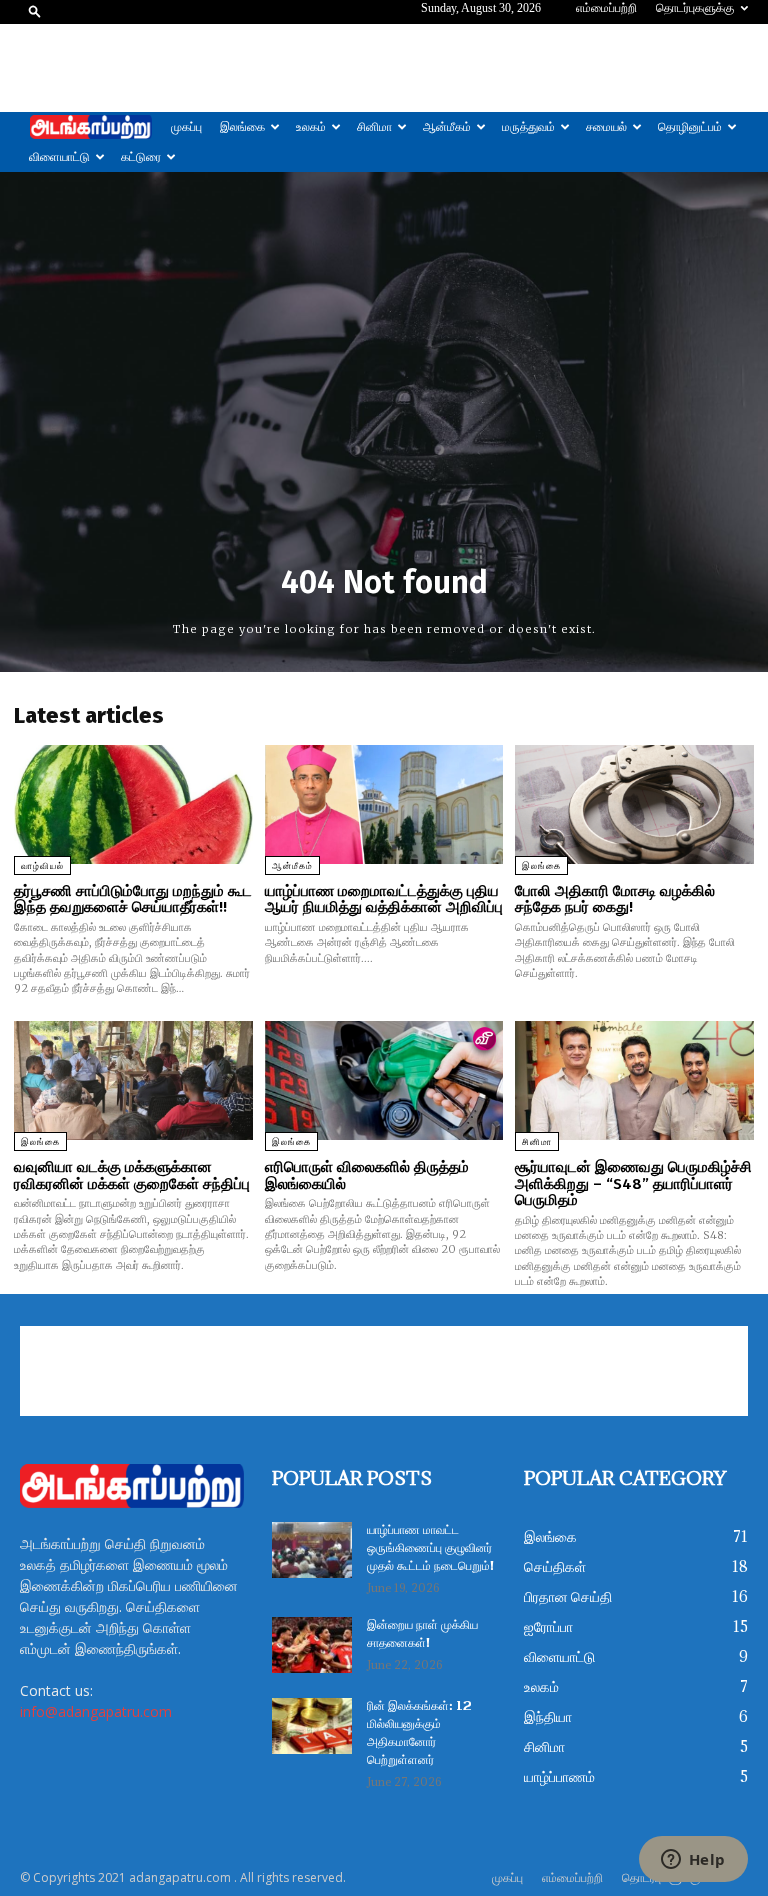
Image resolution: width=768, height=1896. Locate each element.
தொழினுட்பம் (690, 127)
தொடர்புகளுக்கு (695, 8)
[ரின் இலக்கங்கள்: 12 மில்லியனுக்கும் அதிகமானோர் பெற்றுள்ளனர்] (312, 1726)
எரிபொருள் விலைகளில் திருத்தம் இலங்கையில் (367, 1175)
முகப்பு (186, 127)
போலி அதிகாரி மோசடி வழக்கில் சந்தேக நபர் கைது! (615, 899)
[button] (35, 10)
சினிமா (374, 127)
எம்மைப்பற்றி (606, 8)
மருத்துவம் (528, 127)
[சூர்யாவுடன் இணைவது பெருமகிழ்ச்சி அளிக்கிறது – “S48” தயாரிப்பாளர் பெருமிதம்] (634, 1080)
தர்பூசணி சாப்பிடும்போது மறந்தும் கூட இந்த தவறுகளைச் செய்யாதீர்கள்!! (133, 899)
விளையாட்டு (59, 157)
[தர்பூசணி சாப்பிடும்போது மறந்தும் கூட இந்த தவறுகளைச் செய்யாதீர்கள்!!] (133, 804)
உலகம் (311, 127)
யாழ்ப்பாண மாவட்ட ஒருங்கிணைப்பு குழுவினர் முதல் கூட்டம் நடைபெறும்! (430, 1548)
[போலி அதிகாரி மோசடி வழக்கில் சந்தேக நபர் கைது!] (634, 804)
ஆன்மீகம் (447, 127)
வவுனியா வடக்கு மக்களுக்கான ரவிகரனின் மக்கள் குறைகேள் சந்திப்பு (132, 1175)
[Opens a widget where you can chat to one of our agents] (693, 1861)
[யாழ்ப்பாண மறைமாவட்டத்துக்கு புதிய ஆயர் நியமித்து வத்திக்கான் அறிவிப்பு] (384, 804)
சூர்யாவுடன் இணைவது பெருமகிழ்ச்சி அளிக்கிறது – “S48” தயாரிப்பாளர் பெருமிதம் (633, 1183)
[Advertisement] (384, 68)
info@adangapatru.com (96, 1711)
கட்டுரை (141, 157)
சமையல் (606, 127)
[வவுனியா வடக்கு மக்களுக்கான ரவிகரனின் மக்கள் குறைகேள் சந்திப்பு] (133, 1080)
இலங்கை (242, 127)
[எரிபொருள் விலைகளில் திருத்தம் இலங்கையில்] (384, 1080)
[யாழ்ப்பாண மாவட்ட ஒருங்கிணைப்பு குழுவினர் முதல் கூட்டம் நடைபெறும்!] (312, 1550)
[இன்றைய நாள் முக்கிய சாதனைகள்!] (312, 1645)
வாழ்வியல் (42, 866)
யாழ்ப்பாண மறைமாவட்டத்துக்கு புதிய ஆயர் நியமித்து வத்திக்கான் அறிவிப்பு (384, 899)
